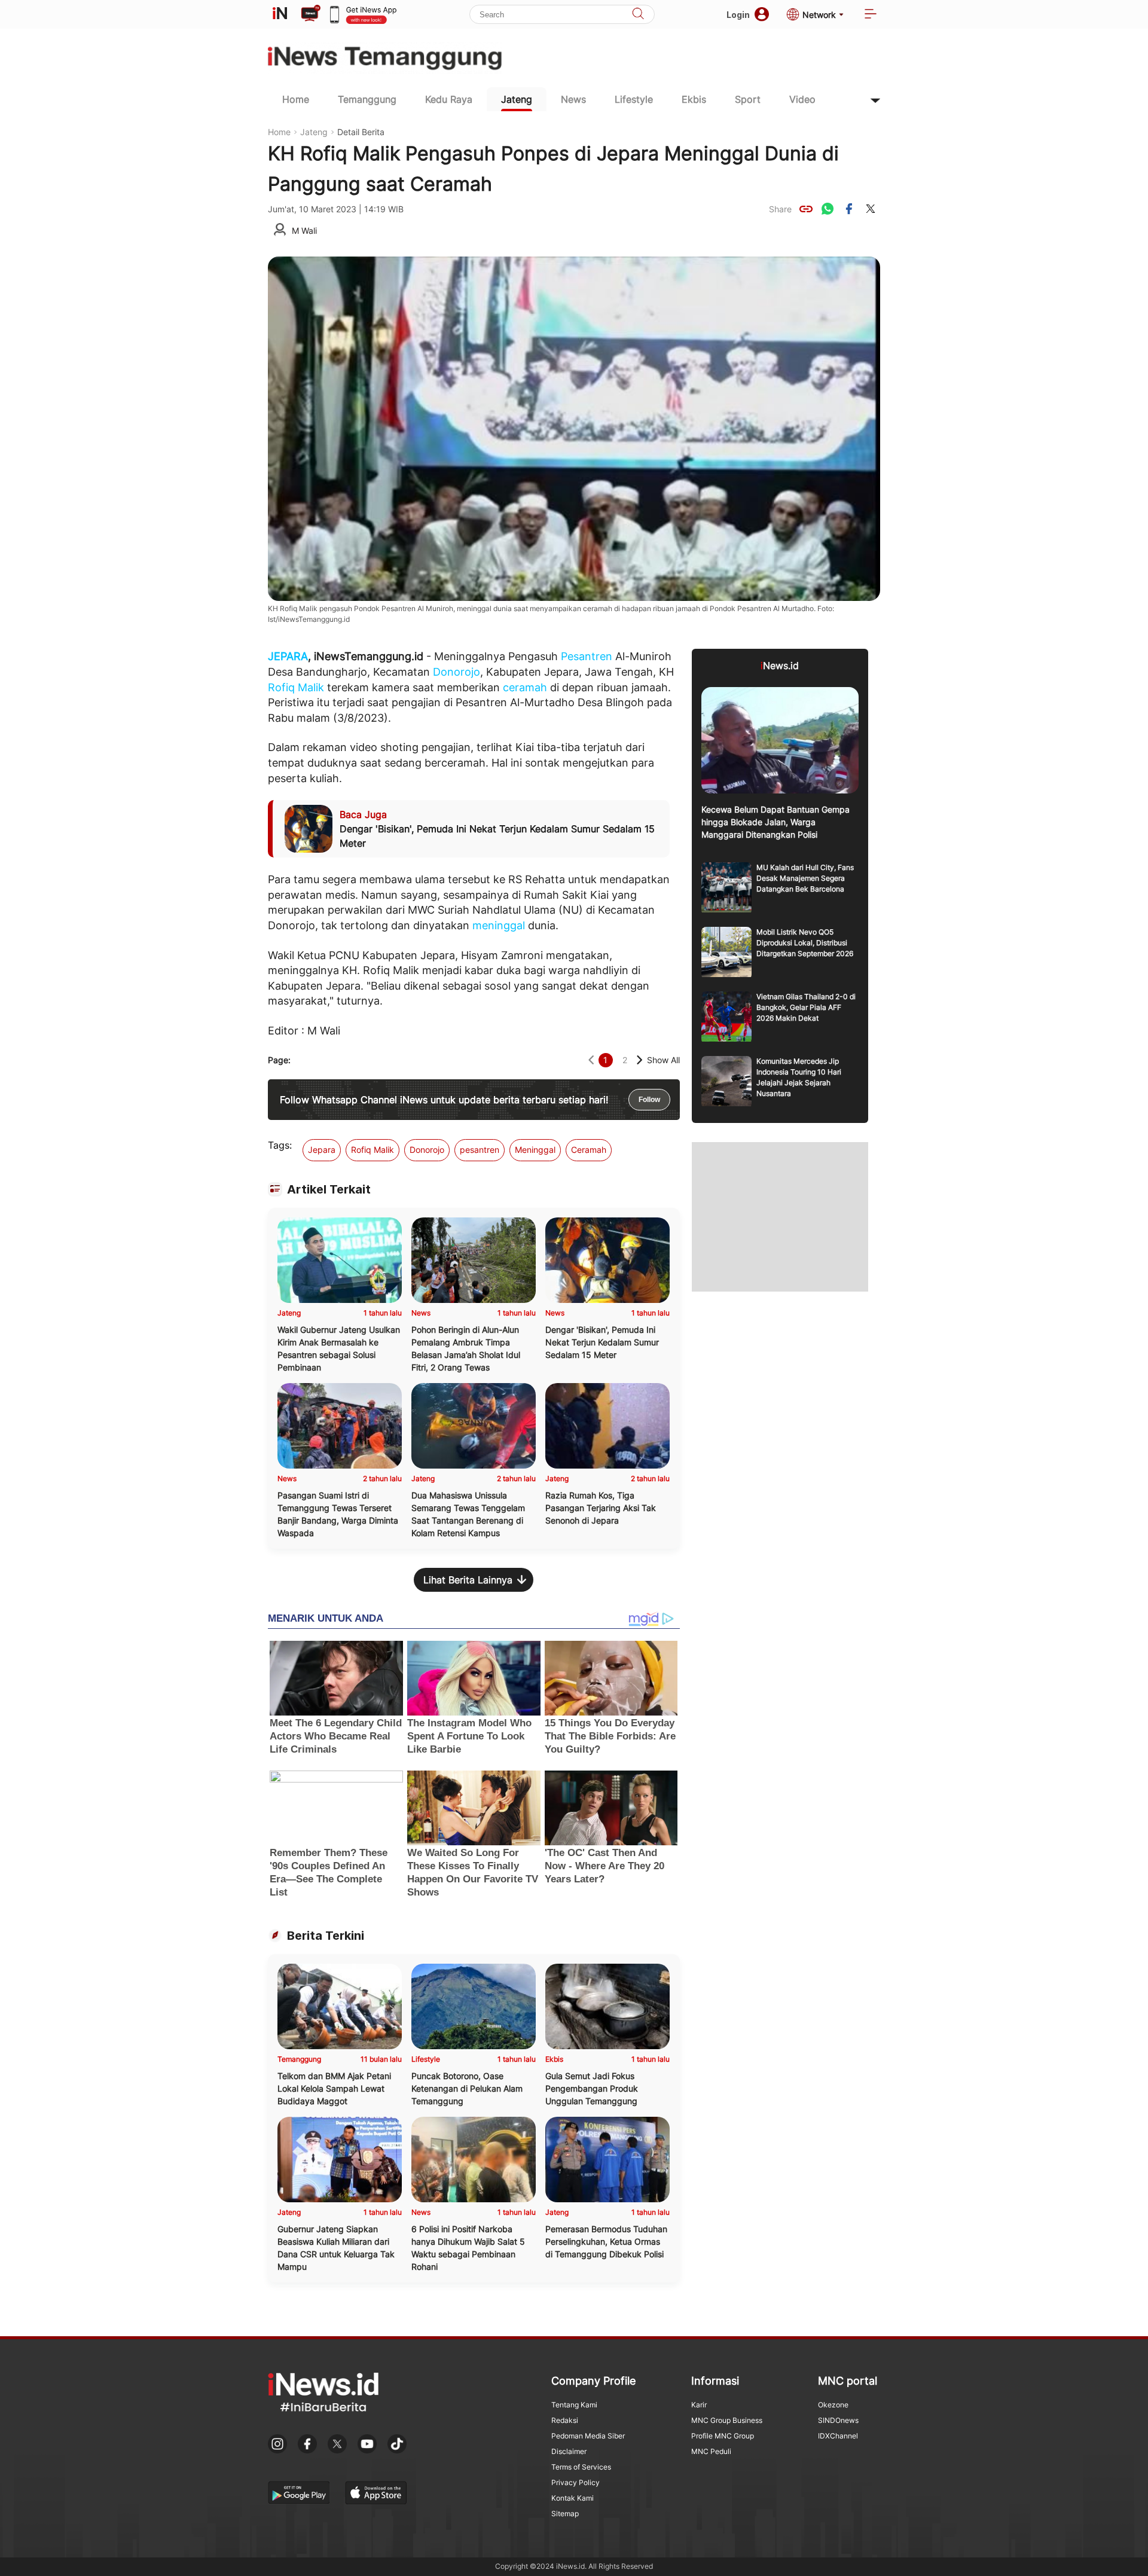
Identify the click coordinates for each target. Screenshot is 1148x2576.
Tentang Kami (574, 2405)
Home (296, 99)
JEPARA (288, 656)
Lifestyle (634, 99)
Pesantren (587, 656)
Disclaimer (569, 2451)
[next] (639, 1060)
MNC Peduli (711, 2451)
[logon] (280, 14)
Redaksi (565, 2420)
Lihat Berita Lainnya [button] (468, 1580)
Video (802, 99)
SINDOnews (838, 2420)
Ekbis (694, 99)
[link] (806, 209)
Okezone (833, 2405)
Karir (699, 2405)
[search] (638, 15)
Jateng (517, 99)
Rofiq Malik (296, 687)
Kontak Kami (573, 2498)
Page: (279, 1060)
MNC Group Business (727, 2420)
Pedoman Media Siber (588, 2436)
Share (780, 209)
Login (738, 15)
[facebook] (849, 209)
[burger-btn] (871, 15)
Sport (748, 99)
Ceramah (589, 1150)
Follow (649, 1100)
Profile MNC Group (723, 2436)
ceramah (525, 687)
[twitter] (871, 209)
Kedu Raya (449, 99)
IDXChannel (838, 2436)
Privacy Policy (575, 2482)
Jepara (322, 1150)
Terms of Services (581, 2467)
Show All (663, 1060)
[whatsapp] (828, 209)
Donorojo (457, 672)
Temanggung (367, 99)
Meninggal (535, 1150)
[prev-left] (591, 1060)
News (573, 99)
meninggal (499, 925)
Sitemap (565, 2514)
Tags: (280, 1145)
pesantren (480, 1150)
